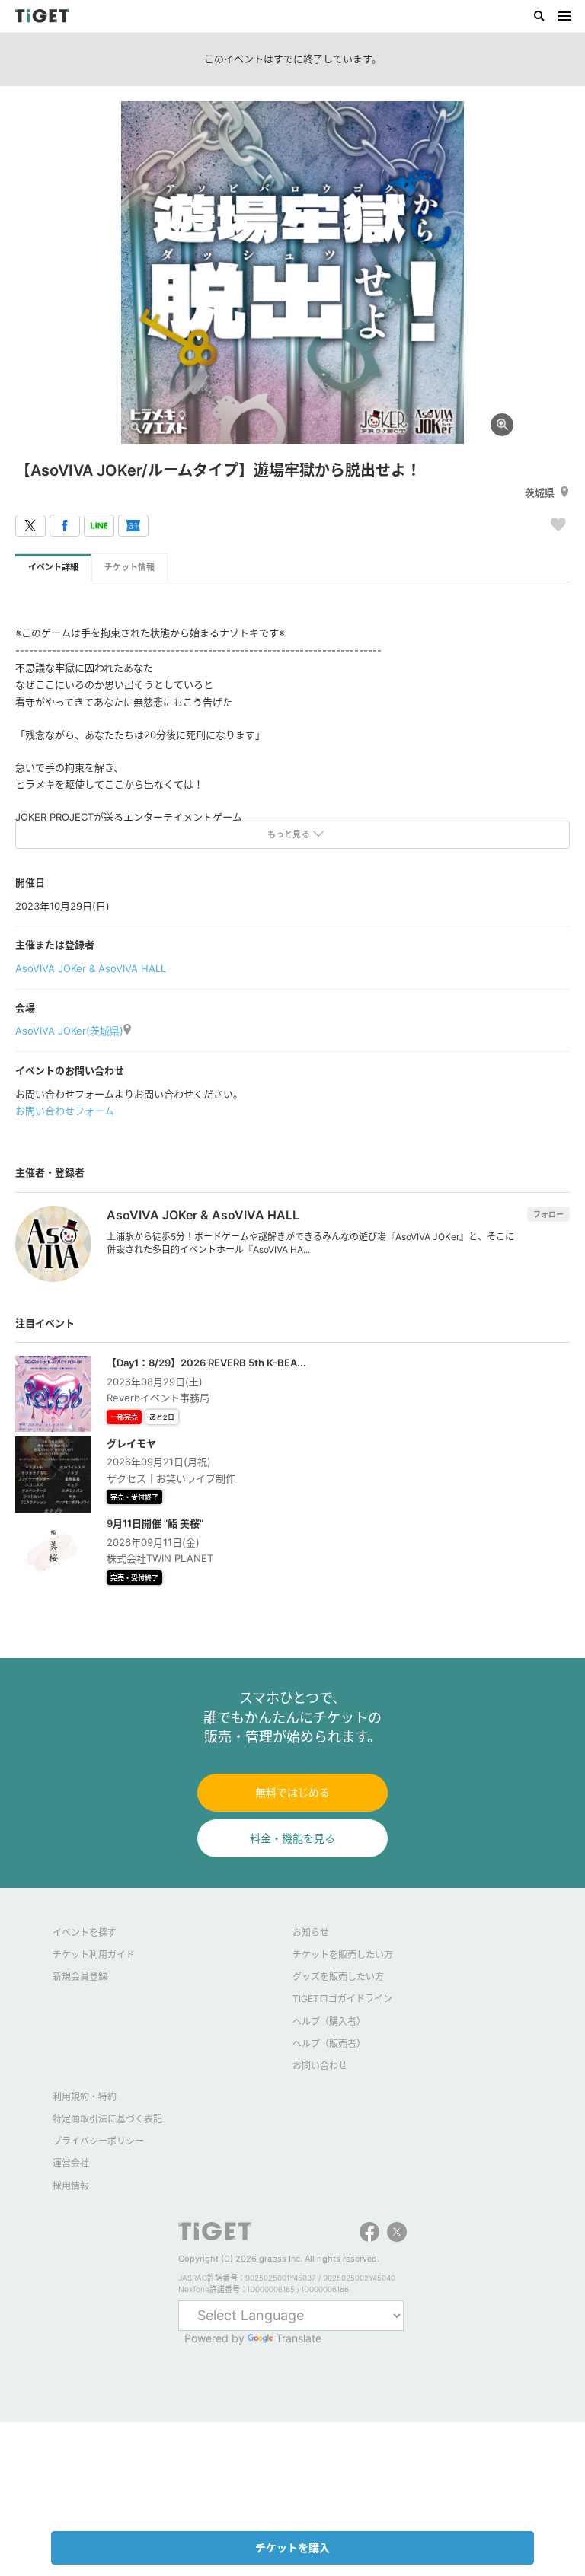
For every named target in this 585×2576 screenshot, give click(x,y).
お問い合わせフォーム (65, 1111)
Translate (299, 2338)
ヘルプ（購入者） (329, 2021)
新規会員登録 (80, 1977)
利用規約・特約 (85, 2097)
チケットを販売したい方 (343, 1954)
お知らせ (311, 1932)
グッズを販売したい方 (338, 1977)
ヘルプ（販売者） (329, 2044)
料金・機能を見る (292, 1838)
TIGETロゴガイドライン (342, 1999)
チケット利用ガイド (94, 1954)
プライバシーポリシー (98, 2141)
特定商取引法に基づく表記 (107, 2119)
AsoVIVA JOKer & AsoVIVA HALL (91, 968)
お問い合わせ (320, 2066)
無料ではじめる (292, 1792)
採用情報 (71, 2186)
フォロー (548, 1214)
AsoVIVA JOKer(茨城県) (69, 1031)
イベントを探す (85, 1932)
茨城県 (540, 493)
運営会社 (71, 2163)
